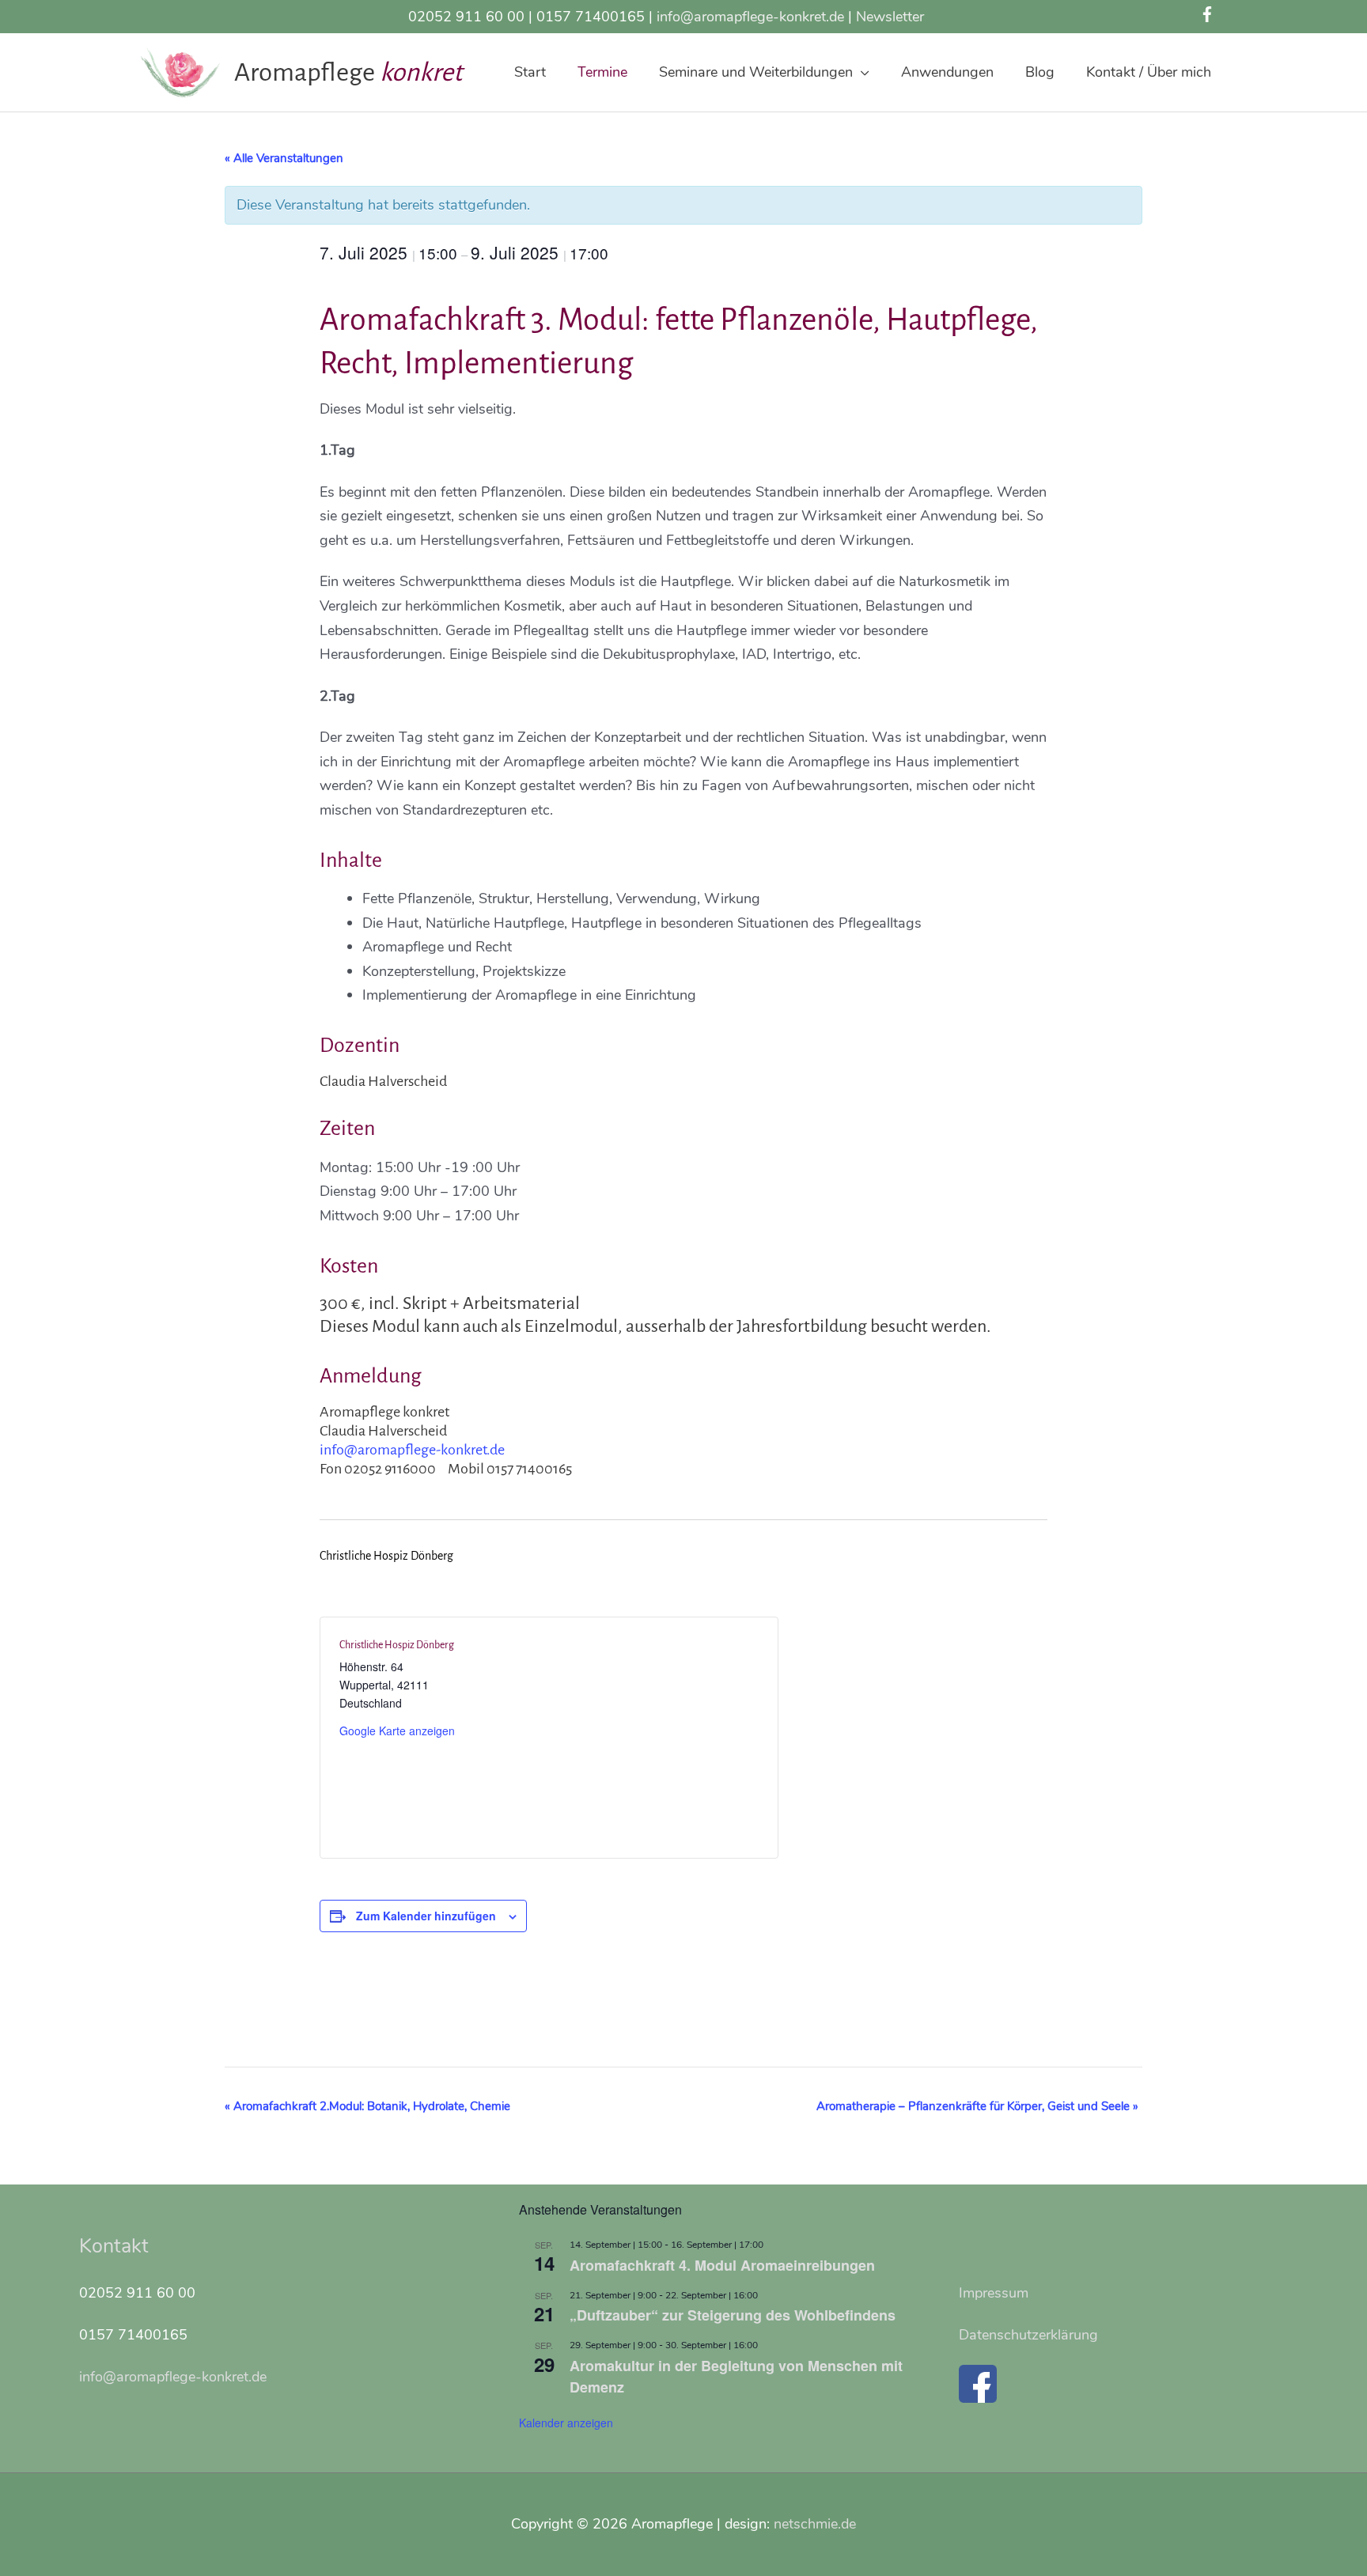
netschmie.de (815, 2524)
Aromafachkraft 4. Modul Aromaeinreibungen (722, 2265)
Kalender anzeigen (566, 2423)
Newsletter (890, 17)
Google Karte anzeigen (397, 1731)
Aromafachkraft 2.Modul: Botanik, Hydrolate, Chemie (367, 2106)
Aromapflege (307, 72)
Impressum (994, 2293)
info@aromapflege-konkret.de (750, 17)
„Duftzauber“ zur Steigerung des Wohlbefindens (733, 2315)
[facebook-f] (1210, 14)
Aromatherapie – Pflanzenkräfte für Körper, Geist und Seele (977, 2106)
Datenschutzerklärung (1028, 2335)
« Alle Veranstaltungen (284, 158)
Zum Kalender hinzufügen (426, 1916)
